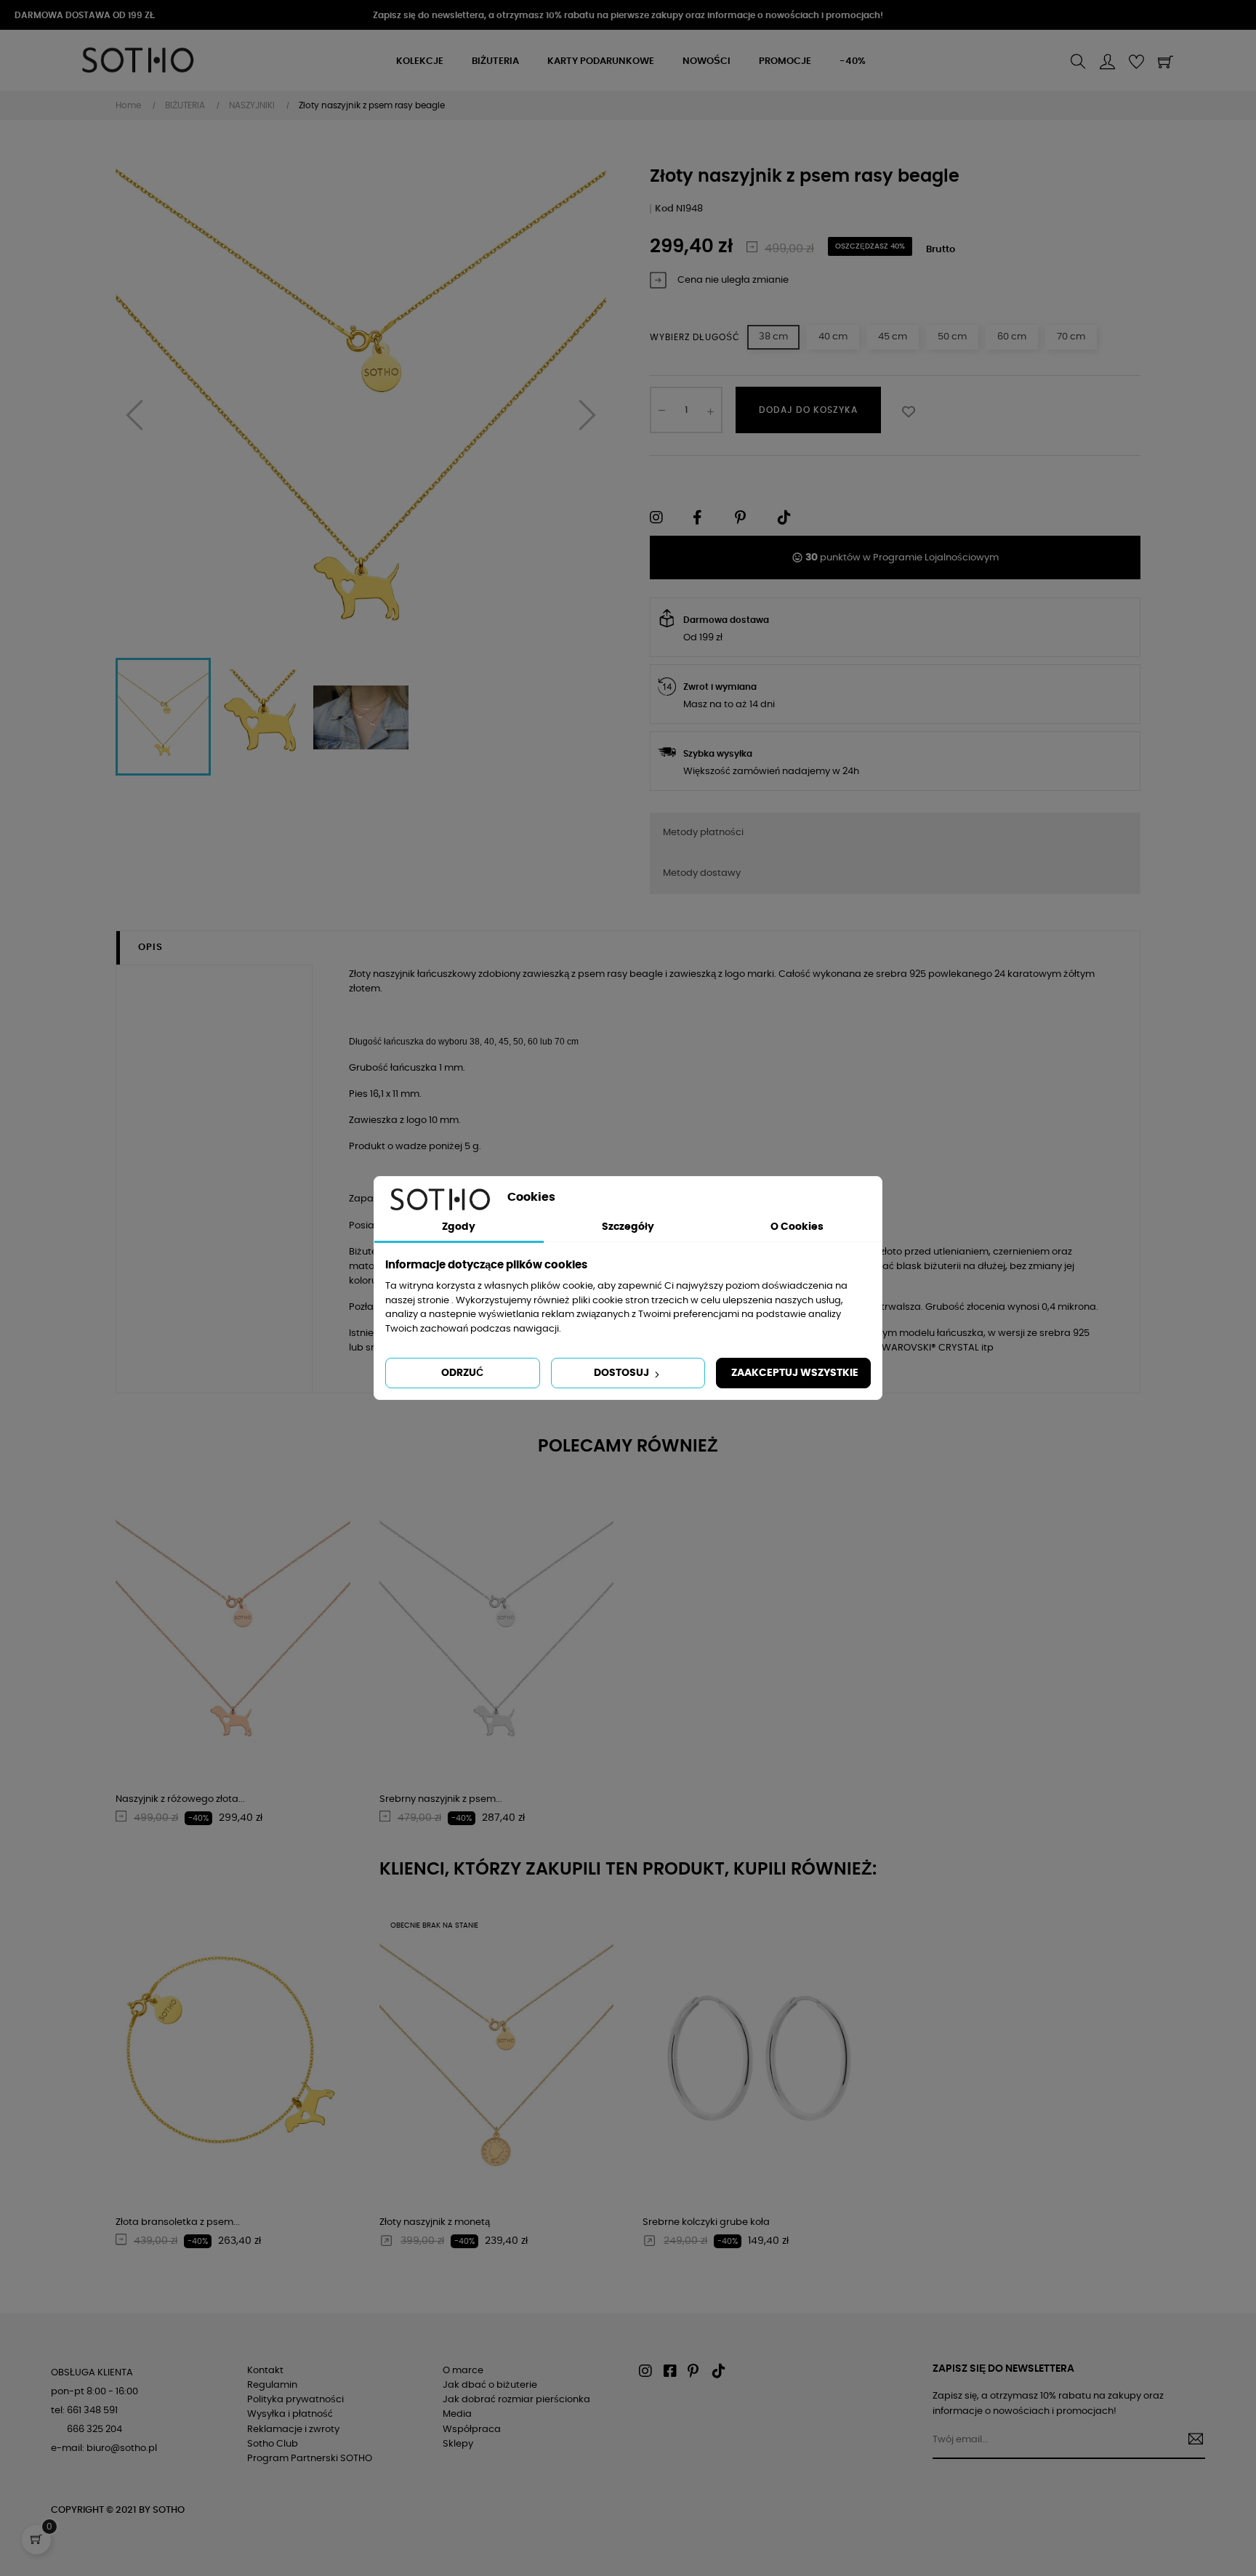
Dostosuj (623, 1373)
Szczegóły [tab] (628, 1227)
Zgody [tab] (459, 1227)
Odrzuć (462, 1373)
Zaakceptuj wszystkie (795, 1373)
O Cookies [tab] (797, 1227)
